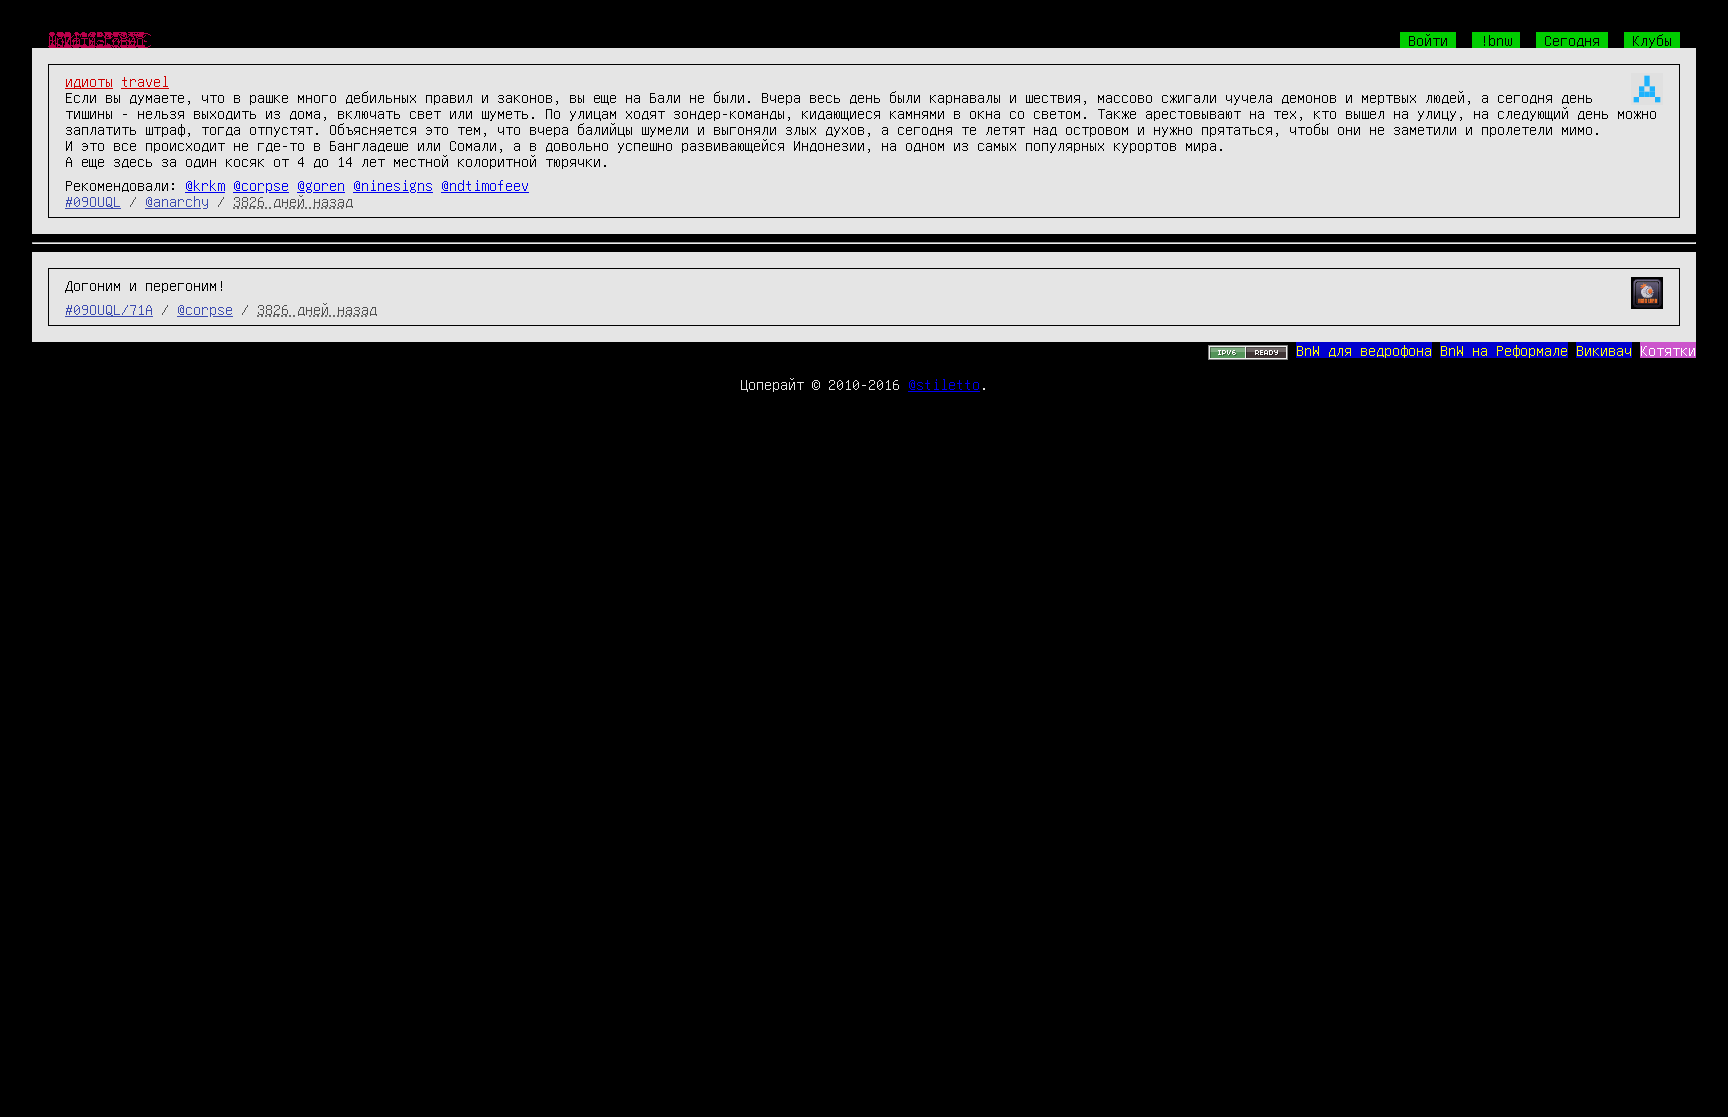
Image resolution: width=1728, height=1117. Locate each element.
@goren (321, 185)
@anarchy (177, 201)
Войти (1428, 40)
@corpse (261, 185)
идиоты (89, 81)
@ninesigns (393, 185)
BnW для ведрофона (1364, 350)
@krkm (205, 185)
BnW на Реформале (1504, 350)
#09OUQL (93, 201)
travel (145, 81)
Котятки (1668, 350)
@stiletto (944, 384)
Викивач (1604, 350)
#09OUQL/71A (109, 309)
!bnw (1496, 40)
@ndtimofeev (485, 185)
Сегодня (1572, 40)
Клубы (1652, 40)
